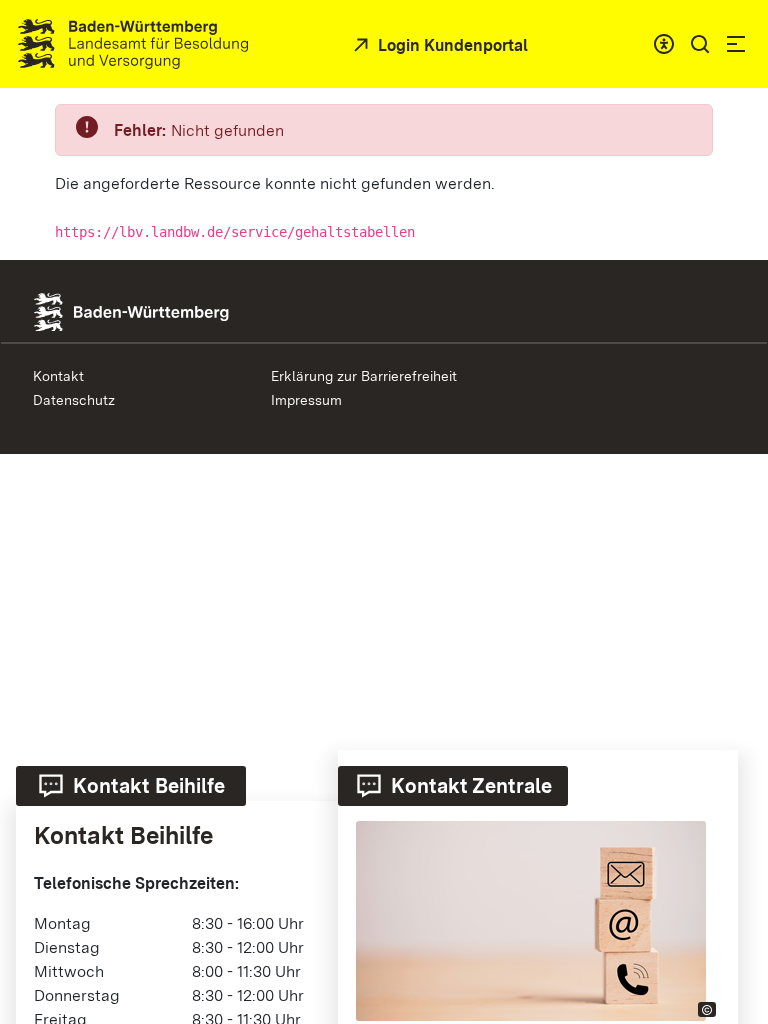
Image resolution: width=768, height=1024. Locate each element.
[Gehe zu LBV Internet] (133, 44)
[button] (700, 44)
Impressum (306, 400)
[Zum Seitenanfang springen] (728, 829)
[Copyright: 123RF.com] (707, 1009)
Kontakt (58, 376)
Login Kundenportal (451, 45)
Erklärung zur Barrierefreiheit (364, 376)
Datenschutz (74, 400)
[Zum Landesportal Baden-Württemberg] (165, 310)
